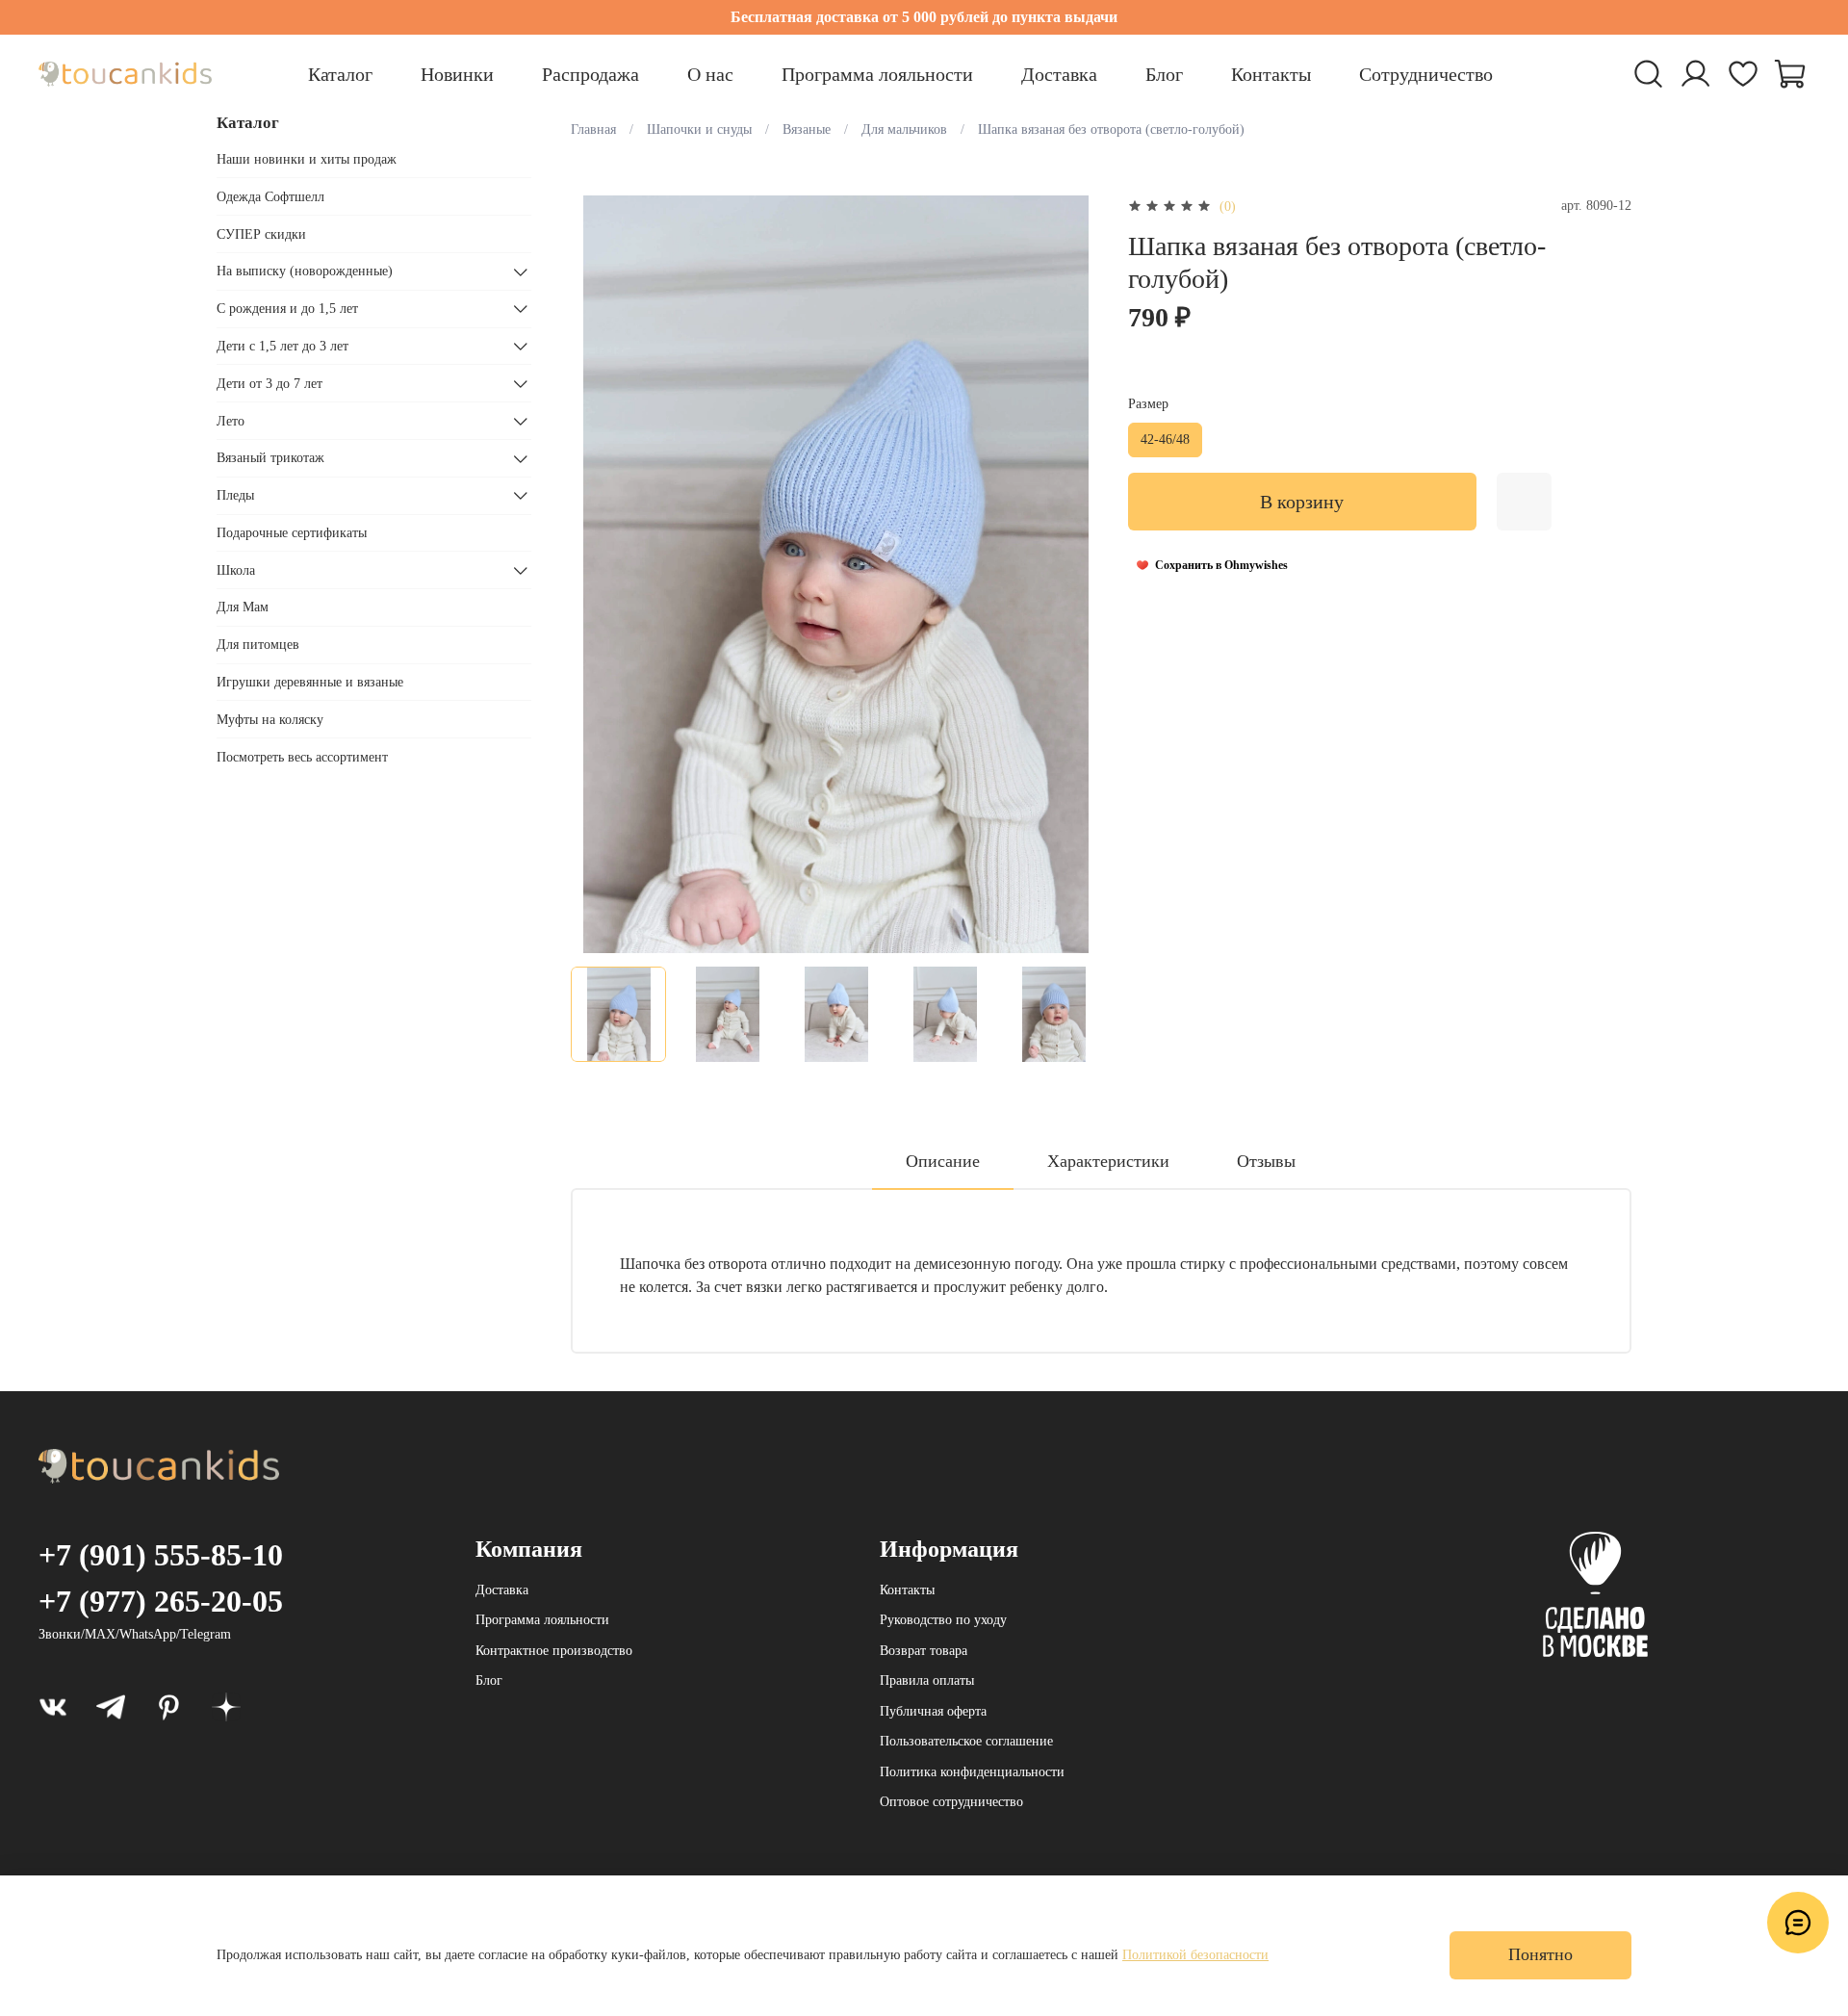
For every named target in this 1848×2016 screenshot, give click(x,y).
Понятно (1540, 1954)
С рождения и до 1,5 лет (287, 309)
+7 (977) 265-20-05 (161, 1601)
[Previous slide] (598, 574)
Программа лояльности (877, 74)
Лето (231, 421)
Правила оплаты (927, 1680)
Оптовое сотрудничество (951, 1802)
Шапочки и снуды (699, 129)
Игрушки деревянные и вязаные (310, 682)
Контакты (1271, 74)
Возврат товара (924, 1651)
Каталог (340, 74)
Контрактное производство (554, 1651)
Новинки (457, 74)
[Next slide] (1074, 574)
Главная (593, 129)
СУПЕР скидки (261, 234)
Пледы (235, 495)
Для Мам (243, 608)
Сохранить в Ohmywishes (1221, 565)
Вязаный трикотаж (270, 459)
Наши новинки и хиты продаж (307, 159)
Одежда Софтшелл (270, 197)
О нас (710, 74)
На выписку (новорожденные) (305, 272)
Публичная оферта (933, 1711)
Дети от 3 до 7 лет (269, 384)
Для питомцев (258, 645)
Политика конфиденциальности (972, 1772)
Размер (1148, 404)
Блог (1164, 74)
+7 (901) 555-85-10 (161, 1555)
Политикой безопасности (1195, 1955)
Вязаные (807, 129)
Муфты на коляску (270, 720)
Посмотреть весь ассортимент (302, 757)
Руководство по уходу (943, 1620)
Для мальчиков (904, 129)
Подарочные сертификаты (292, 533)
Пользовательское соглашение (966, 1741)
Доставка (1059, 74)
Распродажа (590, 74)
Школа (236, 570)
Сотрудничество (1426, 74)
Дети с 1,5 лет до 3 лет (282, 346)
